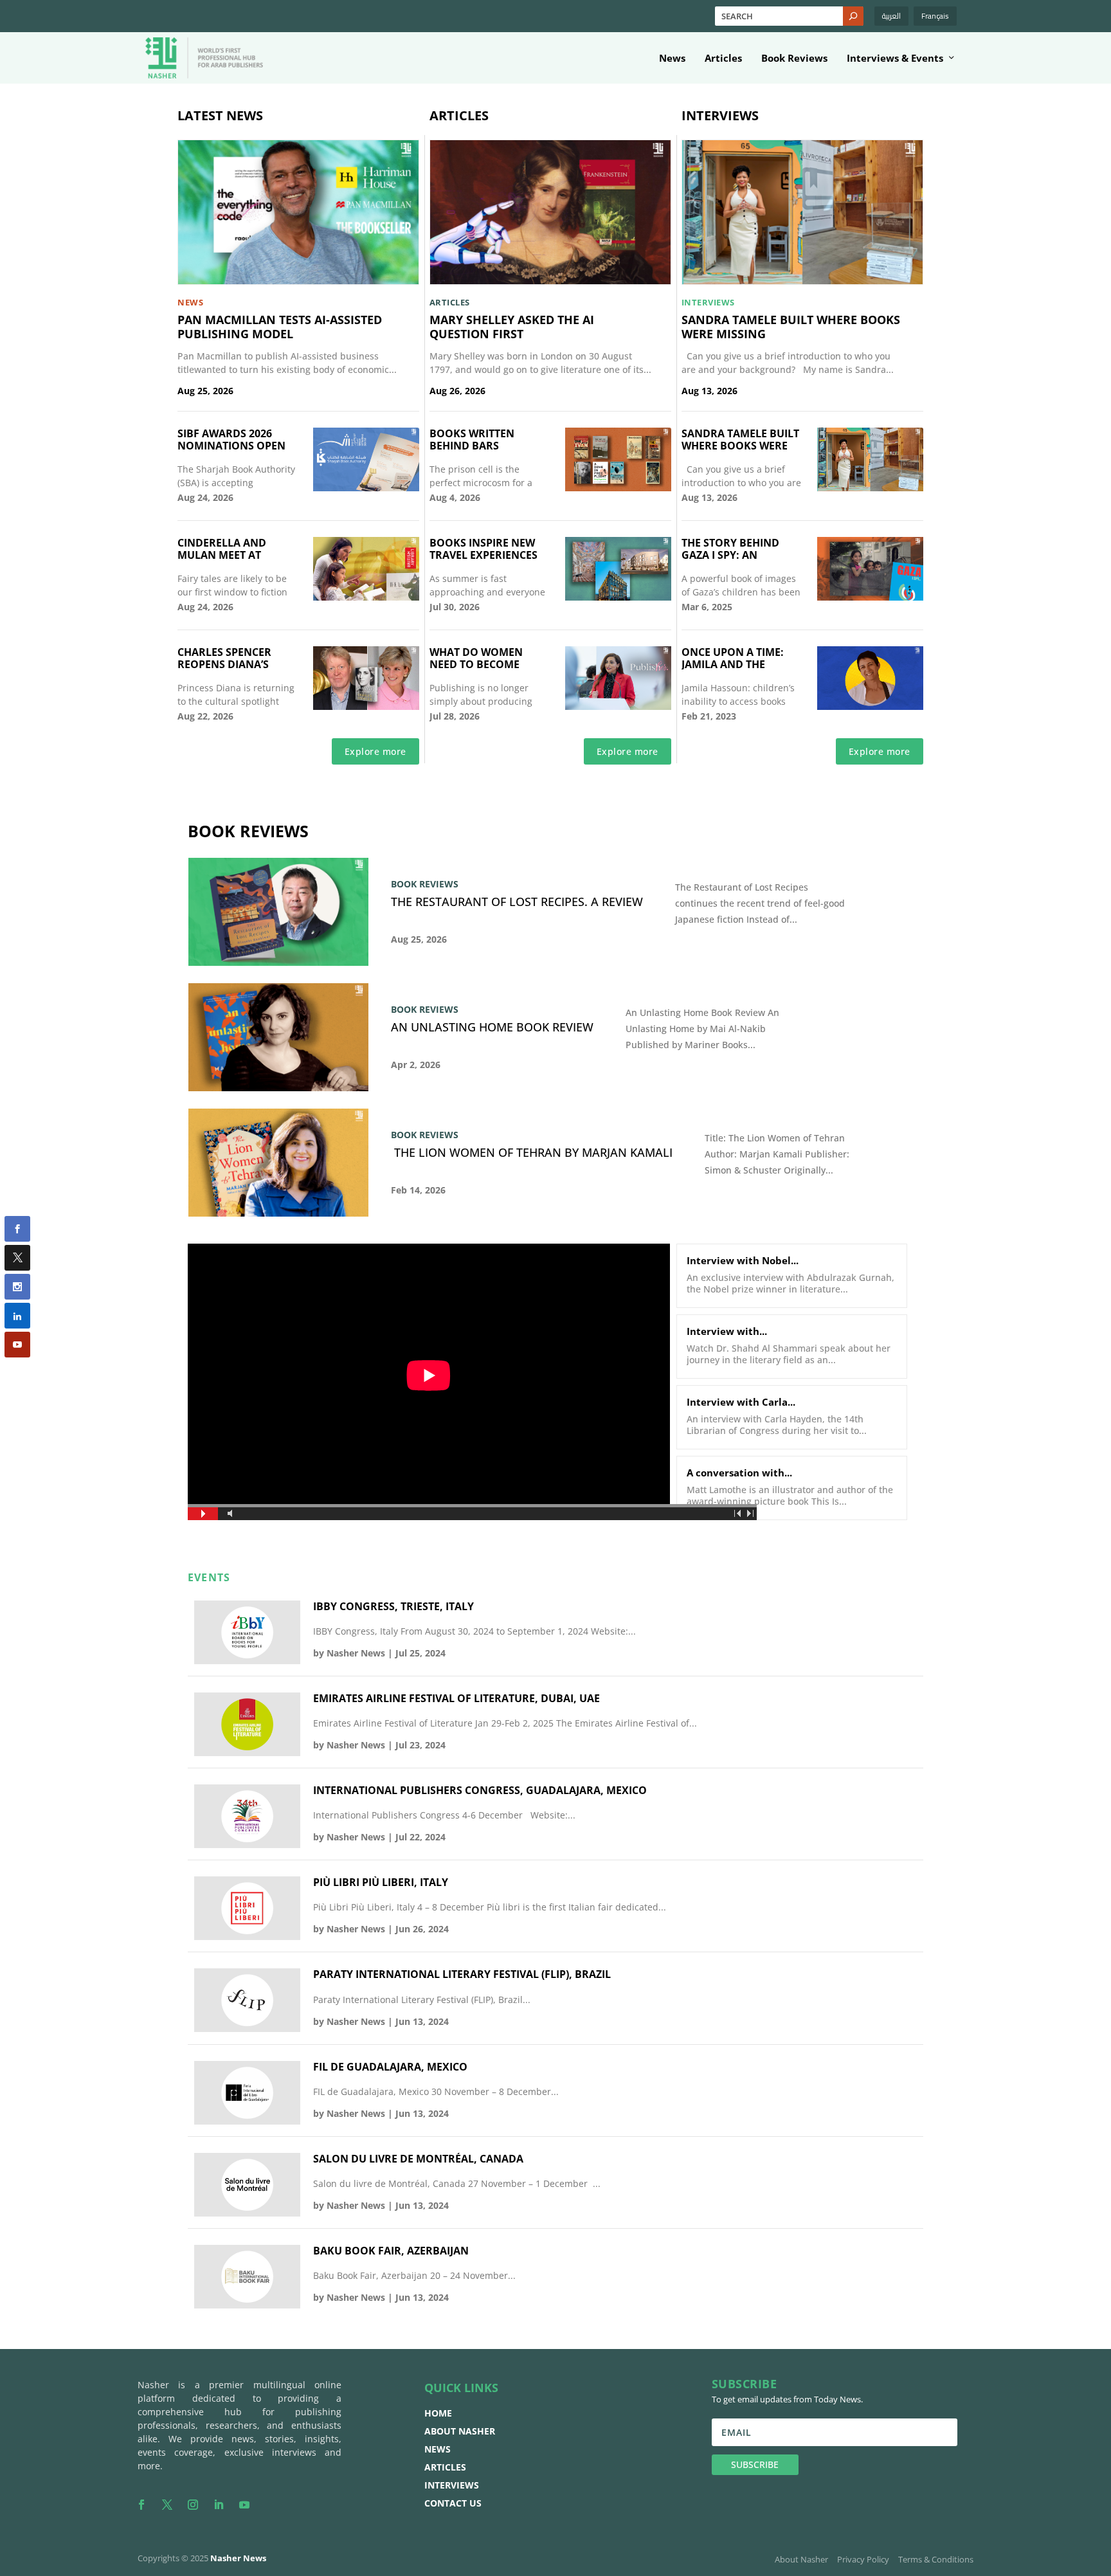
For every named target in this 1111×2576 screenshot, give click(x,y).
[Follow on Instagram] (193, 2505)
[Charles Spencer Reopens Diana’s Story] (366, 678)
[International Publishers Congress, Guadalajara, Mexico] (247, 1816)
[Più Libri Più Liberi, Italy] (247, 1908)
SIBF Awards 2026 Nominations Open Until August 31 (231, 439)
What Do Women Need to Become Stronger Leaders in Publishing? (488, 658)
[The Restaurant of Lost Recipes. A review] (278, 912)
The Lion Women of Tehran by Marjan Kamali (532, 1153)
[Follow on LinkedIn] (219, 2505)
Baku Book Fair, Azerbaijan (391, 2251)
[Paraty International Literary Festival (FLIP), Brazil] (247, 2000)
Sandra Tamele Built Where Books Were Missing (791, 327)
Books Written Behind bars (472, 439)
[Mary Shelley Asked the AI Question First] (550, 212)
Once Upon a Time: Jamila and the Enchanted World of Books (742, 658)
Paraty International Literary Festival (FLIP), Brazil (462, 1974)
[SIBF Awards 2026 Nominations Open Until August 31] (366, 459)
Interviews (452, 2485)
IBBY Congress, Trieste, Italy (393, 1607)
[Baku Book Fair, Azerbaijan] (247, 2277)
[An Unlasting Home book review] (278, 1037)
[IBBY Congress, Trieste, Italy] (247, 1632)
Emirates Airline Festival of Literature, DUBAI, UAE (456, 1699)
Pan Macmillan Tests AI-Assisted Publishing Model (280, 327)
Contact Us (453, 2503)
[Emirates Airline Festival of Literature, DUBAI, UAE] (247, 1724)
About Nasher (460, 2431)
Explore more (375, 751)
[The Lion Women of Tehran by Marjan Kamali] (278, 1163)
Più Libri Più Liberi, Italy (381, 1882)
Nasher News (356, 1653)
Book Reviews (794, 59)
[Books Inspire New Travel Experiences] (618, 569)
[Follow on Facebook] (141, 2505)
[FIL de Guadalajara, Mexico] (247, 2093)
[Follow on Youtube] (244, 2505)
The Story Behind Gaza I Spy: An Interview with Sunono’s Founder (736, 549)
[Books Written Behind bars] (618, 459)
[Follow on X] (167, 2505)
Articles (723, 59)
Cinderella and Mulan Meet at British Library (222, 549)
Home (438, 2413)
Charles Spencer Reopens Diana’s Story (224, 658)
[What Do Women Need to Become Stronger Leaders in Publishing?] (618, 678)
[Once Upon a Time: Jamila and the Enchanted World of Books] (870, 678)
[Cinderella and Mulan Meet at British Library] (366, 569)
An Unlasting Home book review (492, 1028)
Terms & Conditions (936, 2559)
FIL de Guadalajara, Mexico (390, 2067)
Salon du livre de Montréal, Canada (418, 2159)
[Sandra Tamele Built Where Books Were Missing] (802, 212)
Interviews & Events (895, 59)
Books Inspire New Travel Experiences (483, 549)
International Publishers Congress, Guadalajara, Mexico (480, 1791)
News (672, 59)
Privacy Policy (863, 2559)
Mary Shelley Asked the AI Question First (512, 327)
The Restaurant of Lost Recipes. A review (517, 902)
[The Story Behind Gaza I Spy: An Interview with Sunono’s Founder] (870, 569)
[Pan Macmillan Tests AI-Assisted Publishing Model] (298, 212)
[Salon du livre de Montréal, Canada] (247, 2185)
